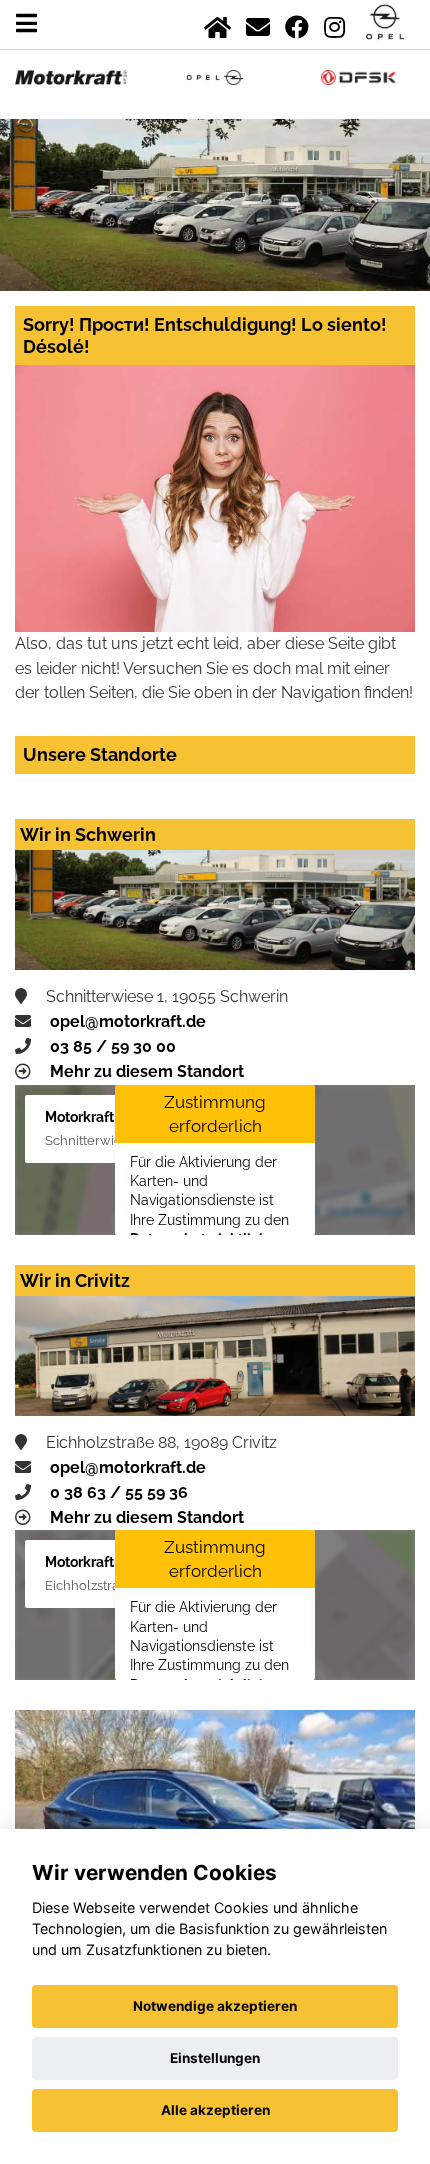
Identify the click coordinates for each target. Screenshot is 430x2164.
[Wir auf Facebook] (297, 23)
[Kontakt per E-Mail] (258, 23)
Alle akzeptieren (215, 2110)
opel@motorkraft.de (128, 1021)
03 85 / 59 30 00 (113, 1046)
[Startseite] (217, 23)
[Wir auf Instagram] (334, 23)
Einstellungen (215, 2058)
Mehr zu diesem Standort (147, 1071)
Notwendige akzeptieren (215, 2006)
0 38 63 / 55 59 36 (119, 1492)
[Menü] (26, 23)
